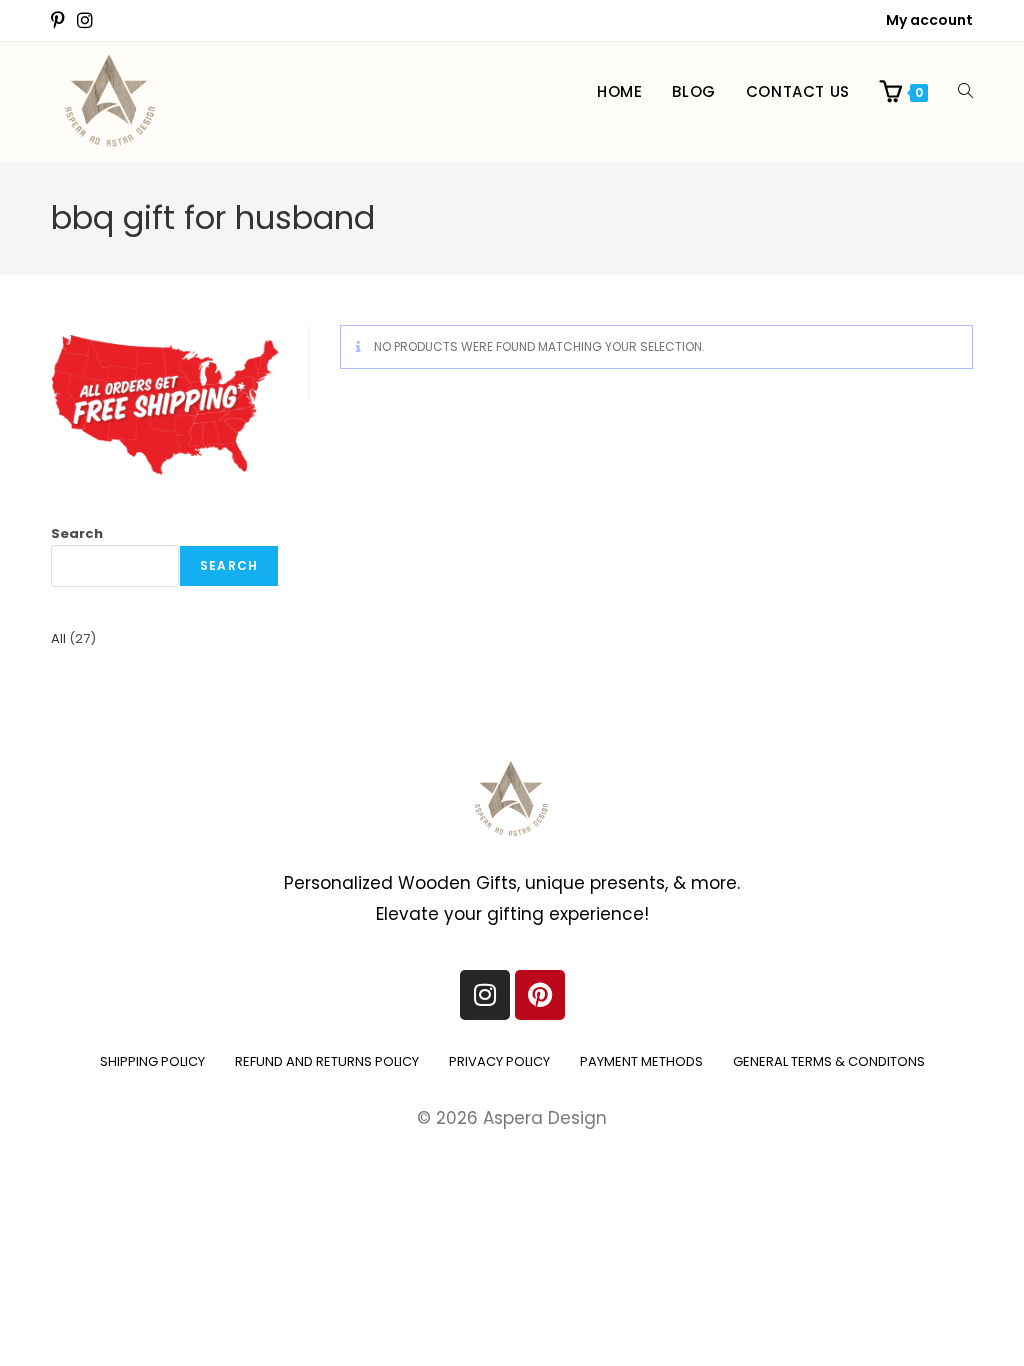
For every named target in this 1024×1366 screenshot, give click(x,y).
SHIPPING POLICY (152, 1061)
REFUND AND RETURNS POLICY (327, 1061)
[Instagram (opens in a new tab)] (85, 21)
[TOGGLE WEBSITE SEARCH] (965, 92)
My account (929, 20)
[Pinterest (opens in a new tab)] (61, 21)
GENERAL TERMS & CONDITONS (829, 1061)
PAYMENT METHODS (641, 1061)
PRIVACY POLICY (499, 1061)
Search (77, 533)
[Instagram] (485, 995)
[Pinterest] (540, 995)
